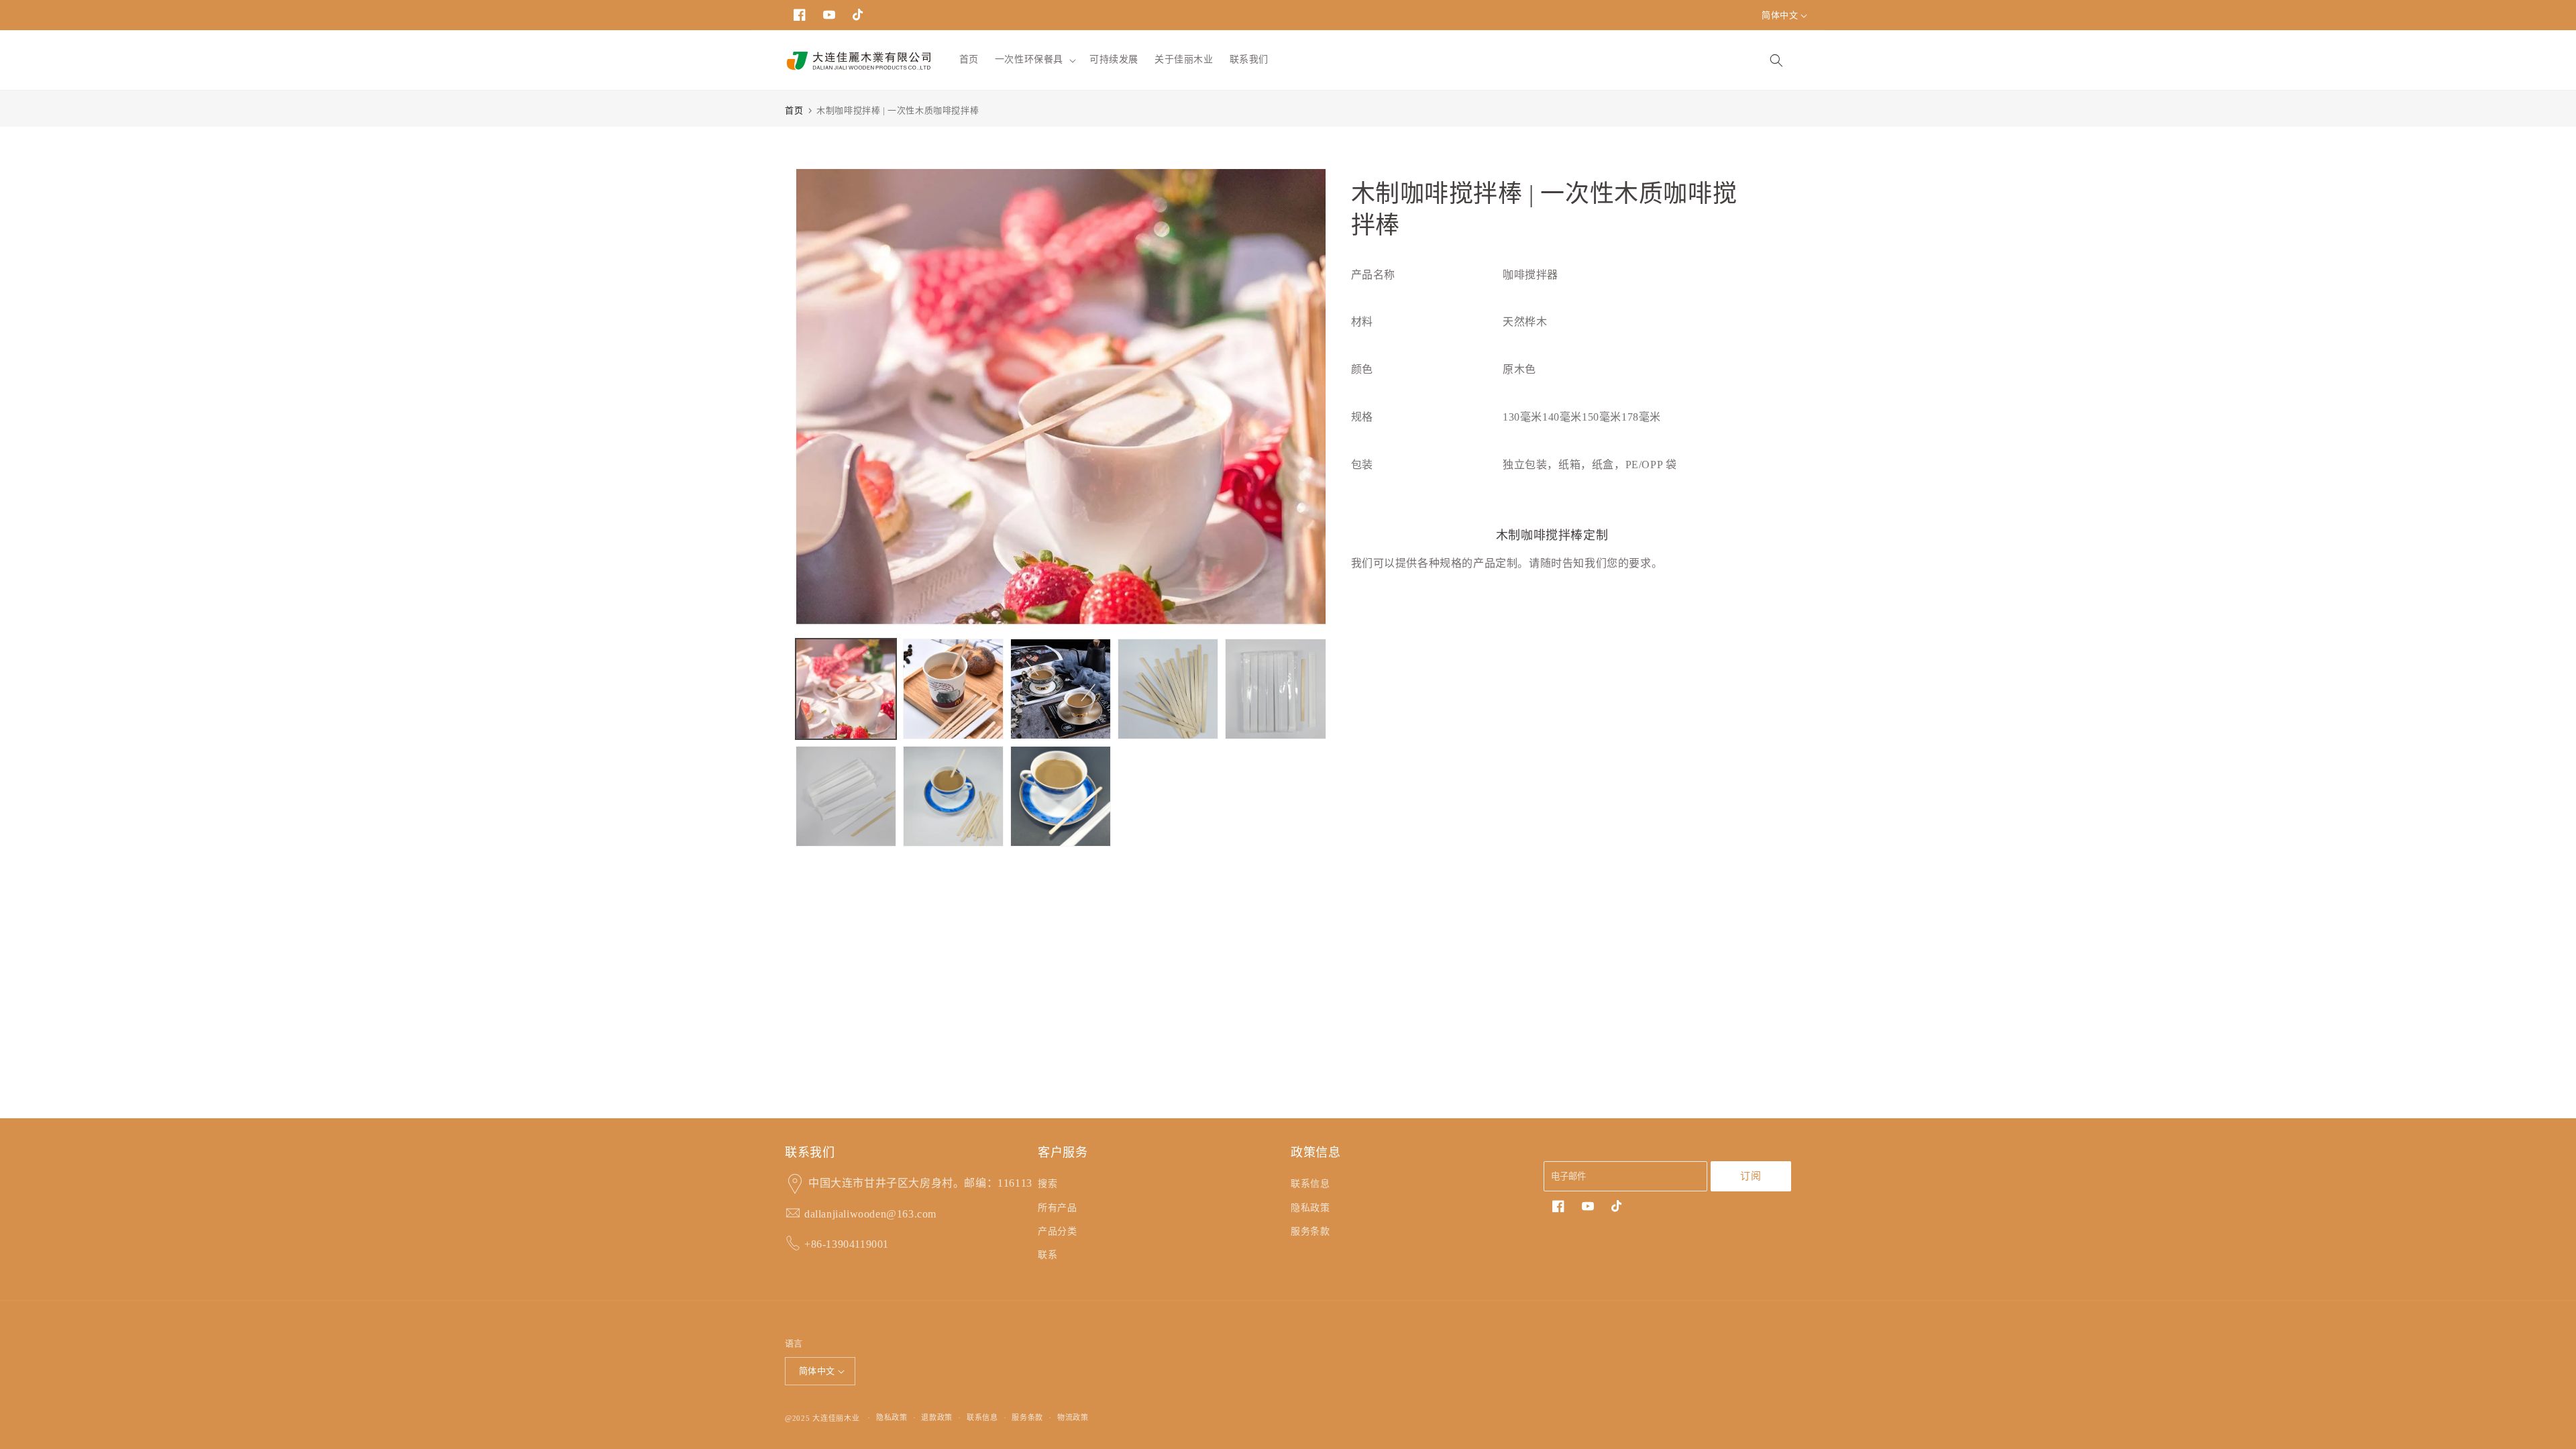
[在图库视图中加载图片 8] (1061, 796)
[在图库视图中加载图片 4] (1168, 689)
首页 (794, 110)
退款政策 (937, 1417)
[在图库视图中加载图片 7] (953, 796)
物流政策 (1073, 1417)
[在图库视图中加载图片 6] (846, 796)
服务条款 (1310, 1231)
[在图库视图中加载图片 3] (1061, 689)
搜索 (1048, 1184)
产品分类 (1057, 1231)
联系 (1048, 1255)
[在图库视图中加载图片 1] (846, 689)
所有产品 (1057, 1208)
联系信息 (1310, 1184)
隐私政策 (1310, 1208)
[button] (1034, 60)
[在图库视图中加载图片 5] (1275, 689)
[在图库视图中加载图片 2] (953, 689)
